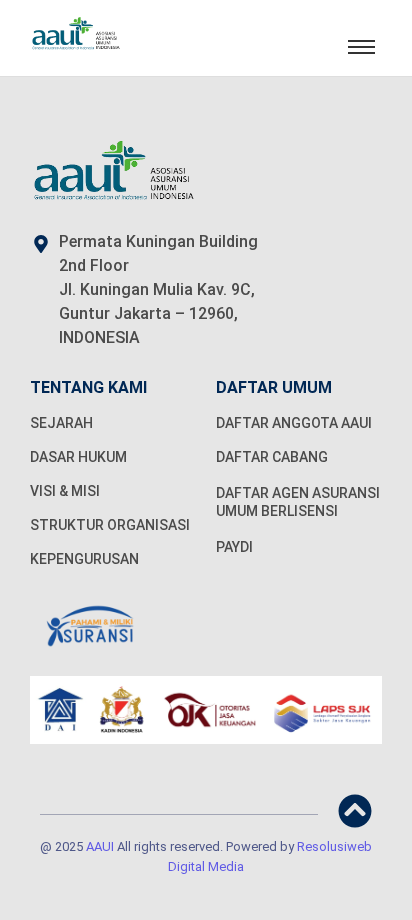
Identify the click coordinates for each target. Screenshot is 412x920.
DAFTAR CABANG (272, 457)
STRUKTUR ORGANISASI (110, 525)
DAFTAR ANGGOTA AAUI (294, 423)
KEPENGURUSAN (84, 559)
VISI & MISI (65, 491)
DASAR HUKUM (78, 457)
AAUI (100, 846)
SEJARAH (61, 423)
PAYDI (234, 547)
